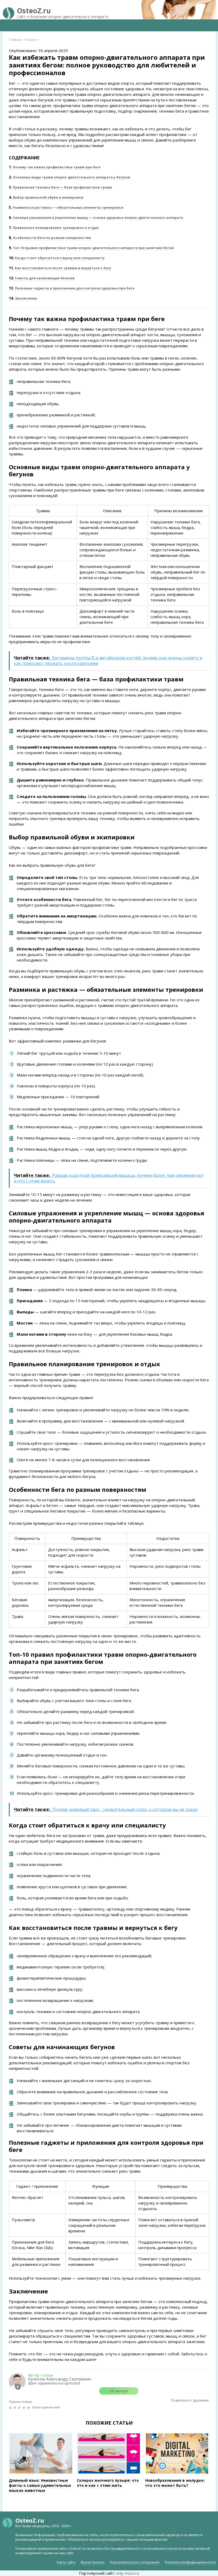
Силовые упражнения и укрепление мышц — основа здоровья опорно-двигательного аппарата (96, 218)
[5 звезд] (29, 2408)
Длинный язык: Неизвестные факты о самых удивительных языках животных (40, 2485)
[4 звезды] (25, 2408)
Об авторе (119, 2391)
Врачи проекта (93, 2562)
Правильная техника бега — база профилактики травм (60, 187)
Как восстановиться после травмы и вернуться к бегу (60, 268)
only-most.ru (127, 2573)
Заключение (23, 298)
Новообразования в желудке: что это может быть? (175, 2483)
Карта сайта (66, 2562)
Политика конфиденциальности (190, 2562)
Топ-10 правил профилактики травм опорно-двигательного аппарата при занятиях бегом (91, 248)
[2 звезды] (16, 2408)
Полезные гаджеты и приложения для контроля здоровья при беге (72, 288)
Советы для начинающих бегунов (42, 278)
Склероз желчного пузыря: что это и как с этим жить (108, 2483)
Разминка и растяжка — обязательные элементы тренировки (66, 208)
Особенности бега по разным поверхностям (50, 238)
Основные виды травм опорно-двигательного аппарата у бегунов (70, 177)
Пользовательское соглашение (135, 2562)
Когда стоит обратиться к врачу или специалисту (57, 258)
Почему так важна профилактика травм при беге (55, 167)
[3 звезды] (20, 2408)
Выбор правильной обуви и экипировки (46, 197)
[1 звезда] (11, 2408)
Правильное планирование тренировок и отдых (54, 228)
